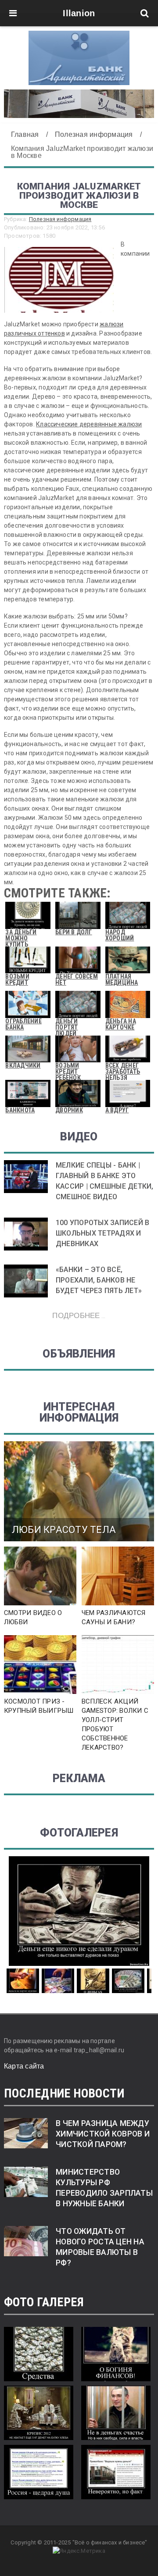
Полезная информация (60, 219)
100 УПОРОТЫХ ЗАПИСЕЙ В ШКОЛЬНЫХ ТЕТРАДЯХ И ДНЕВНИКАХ (102, 1233)
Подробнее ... (79, 1315)
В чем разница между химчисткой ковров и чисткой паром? (103, 2134)
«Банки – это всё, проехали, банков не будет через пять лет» (99, 1280)
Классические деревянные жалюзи (89, 424)
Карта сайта (24, 2066)
